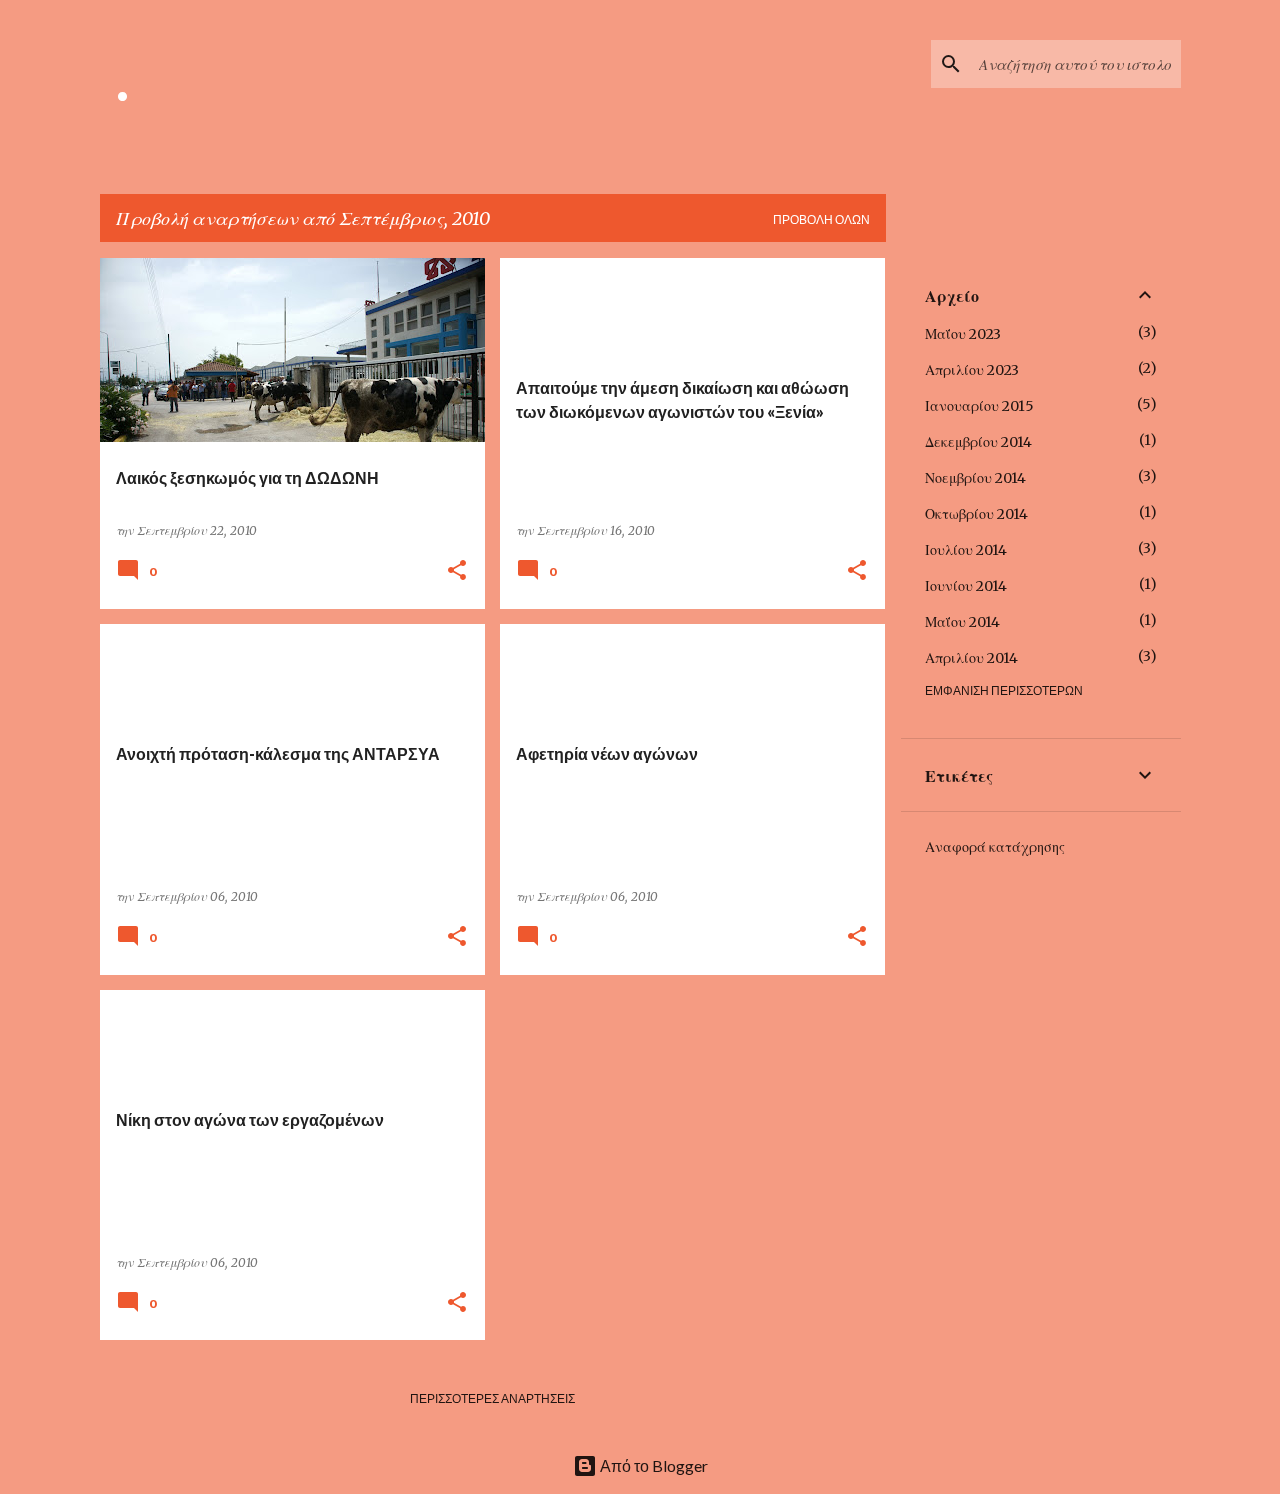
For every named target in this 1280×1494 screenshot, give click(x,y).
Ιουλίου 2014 (966, 550)
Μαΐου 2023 (963, 334)
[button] (457, 571)
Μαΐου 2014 (962, 622)
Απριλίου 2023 (972, 370)
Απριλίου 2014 (971, 658)
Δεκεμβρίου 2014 (978, 442)
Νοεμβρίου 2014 (975, 478)
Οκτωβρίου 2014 (976, 514)
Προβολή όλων (821, 219)
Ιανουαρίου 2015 (979, 406)
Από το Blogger (652, 1465)
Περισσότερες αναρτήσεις (492, 1398)
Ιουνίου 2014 (966, 586)
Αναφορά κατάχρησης (995, 847)
